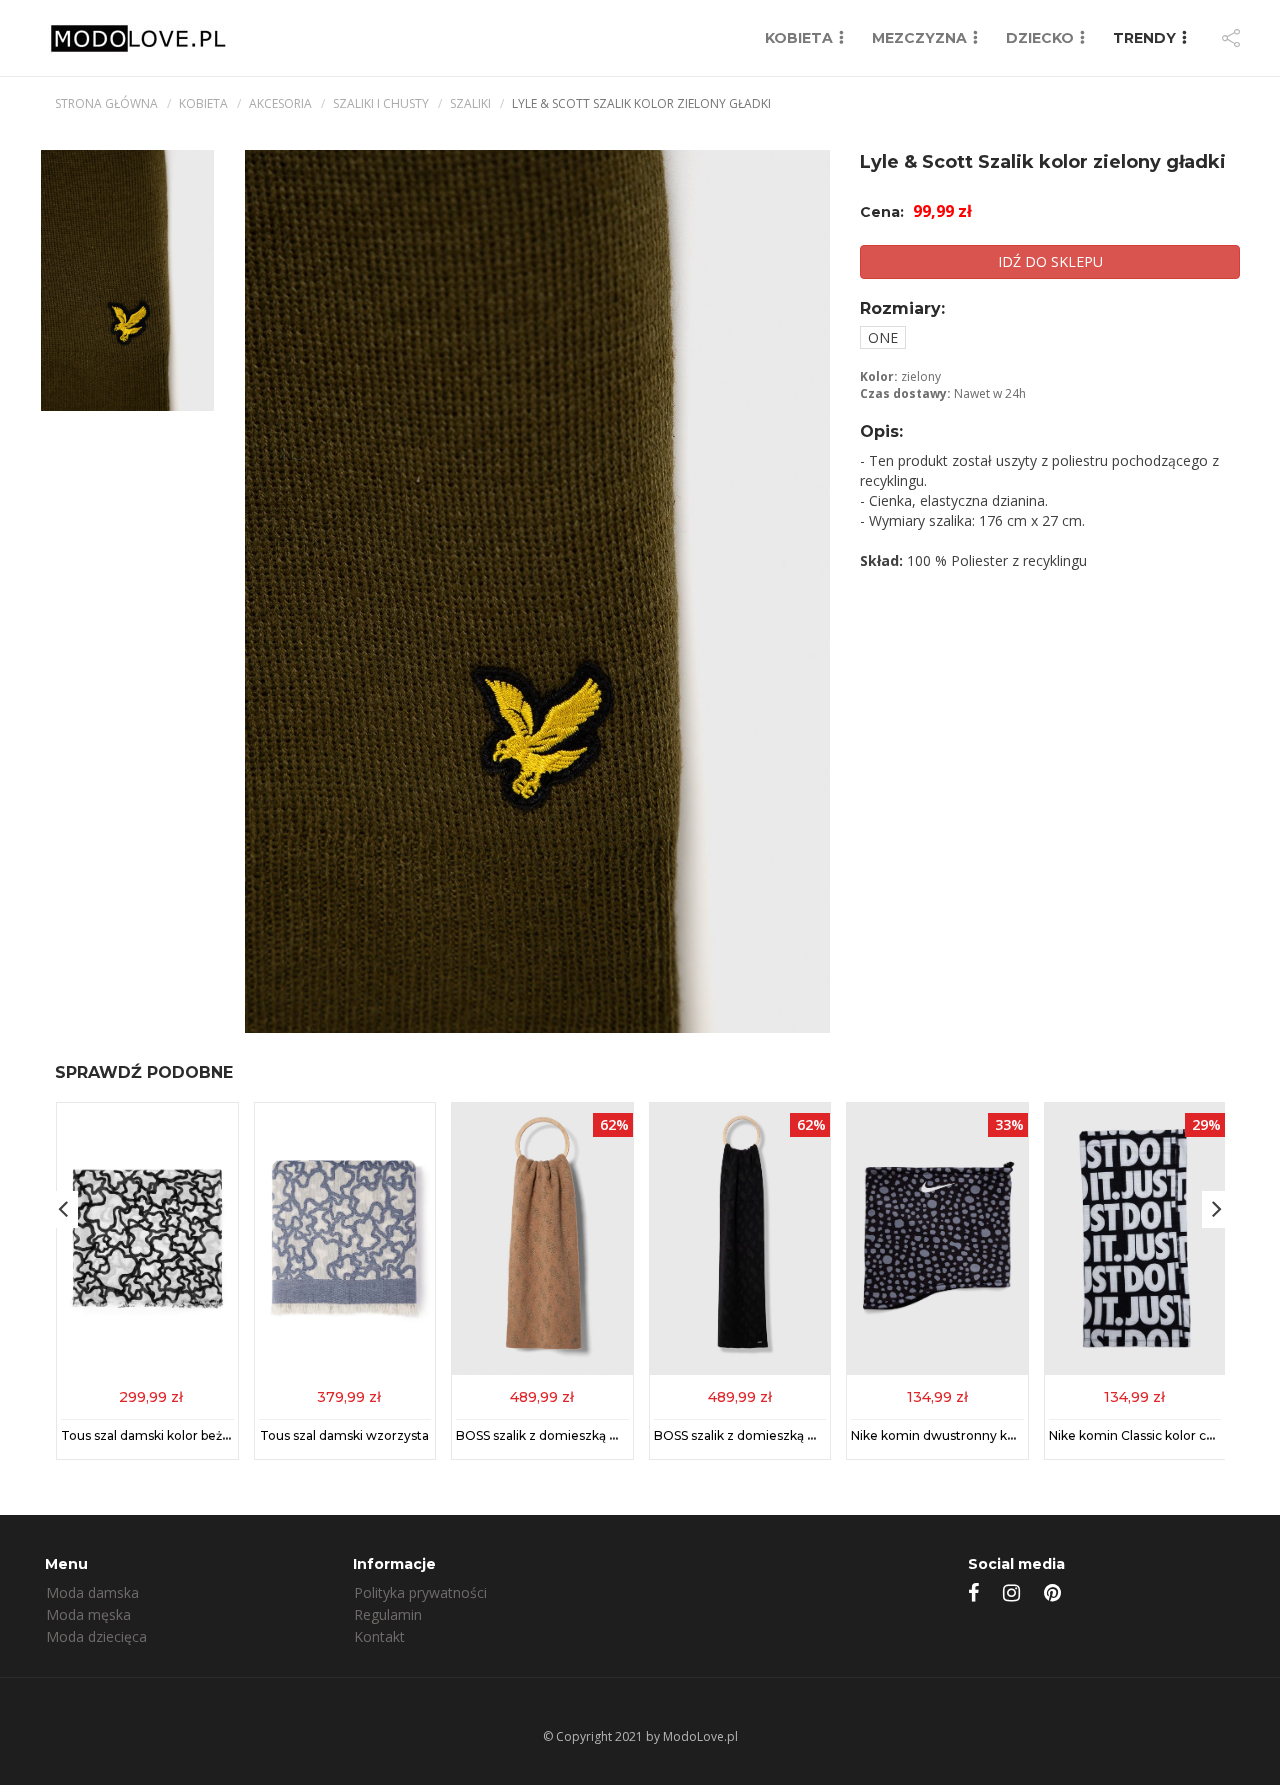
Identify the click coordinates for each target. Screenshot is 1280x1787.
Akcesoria (280, 103)
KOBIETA (799, 38)
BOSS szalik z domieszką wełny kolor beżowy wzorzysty (626, 1435)
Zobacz (147, 1395)
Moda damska (92, 1592)
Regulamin (388, 1614)
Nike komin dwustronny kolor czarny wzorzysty (996, 1435)
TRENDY (1144, 38)
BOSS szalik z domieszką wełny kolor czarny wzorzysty (821, 1435)
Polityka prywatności (420, 1592)
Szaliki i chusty (381, 103)
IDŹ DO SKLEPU (1050, 261)
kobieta (203, 103)
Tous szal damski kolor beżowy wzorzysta (187, 1435)
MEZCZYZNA (919, 38)
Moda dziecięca (96, 1636)
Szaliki (470, 103)
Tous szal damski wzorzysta (344, 1435)
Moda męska (88, 1614)
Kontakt (379, 1636)
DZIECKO (1040, 38)
